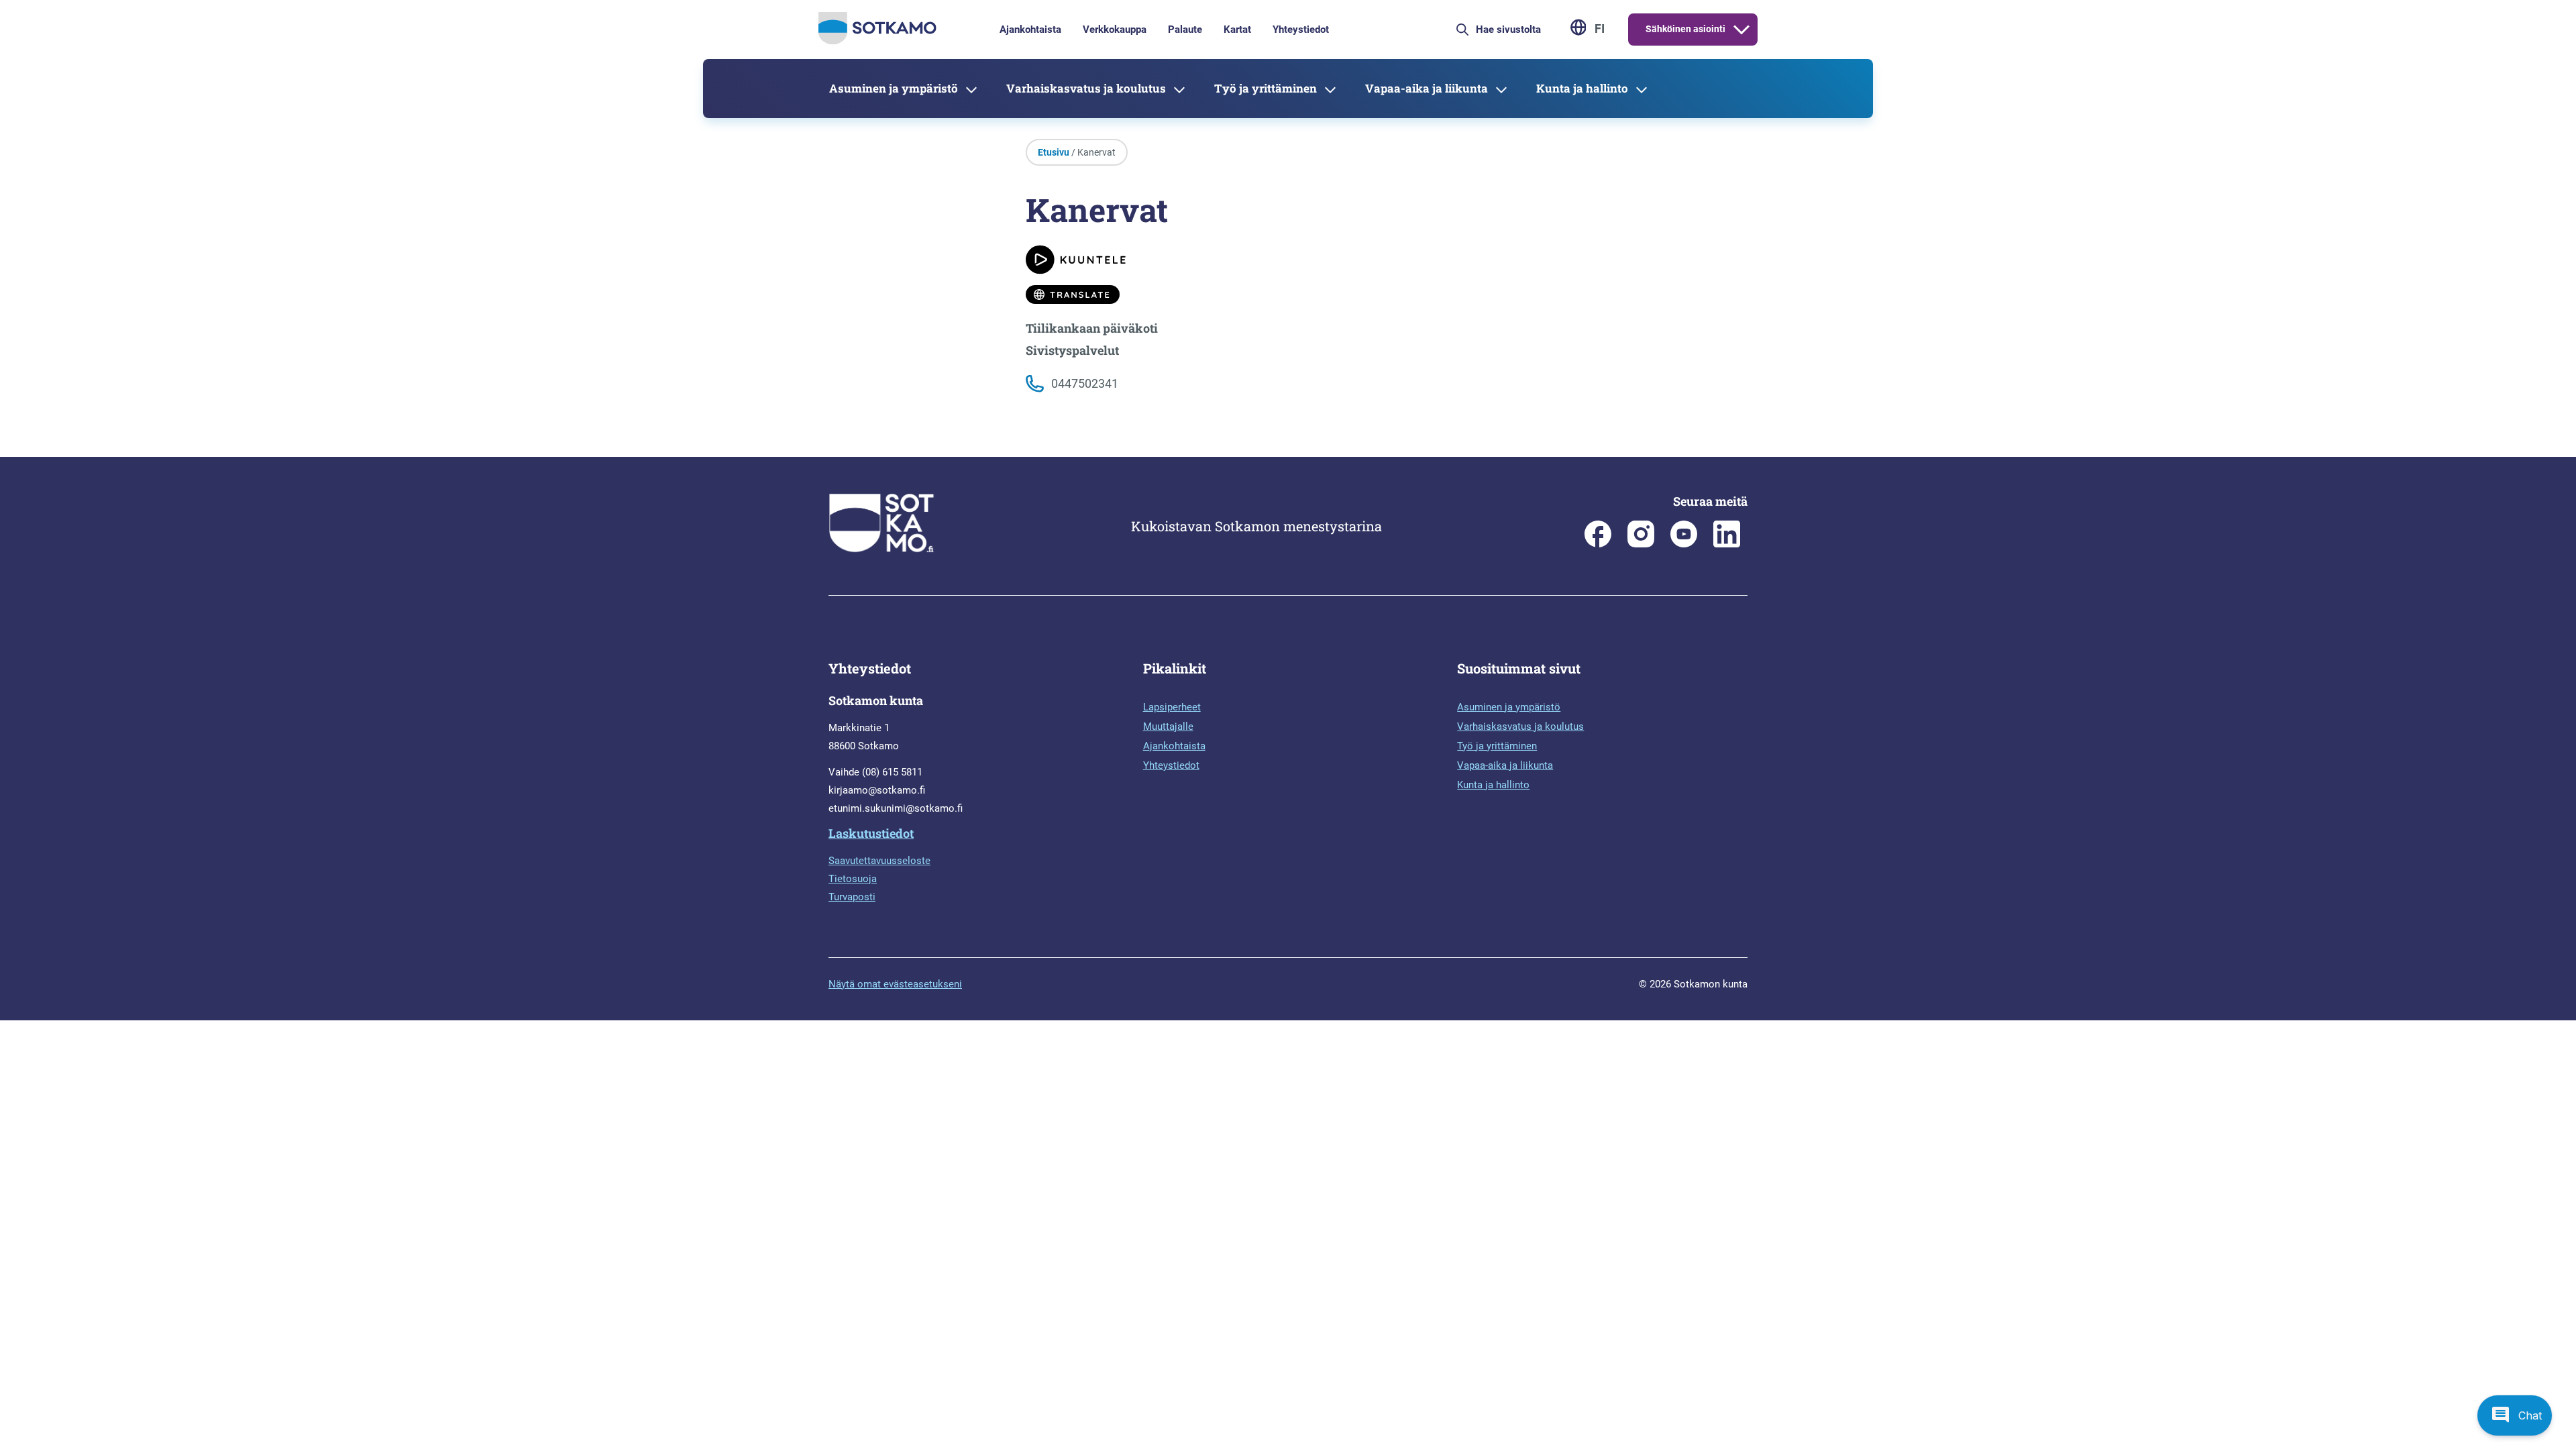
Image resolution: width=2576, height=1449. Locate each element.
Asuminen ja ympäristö (894, 88)
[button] (2515, 1415)
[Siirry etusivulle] (877, 41)
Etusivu (1054, 152)
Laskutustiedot (871, 833)
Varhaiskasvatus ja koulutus (1086, 88)
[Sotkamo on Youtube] (1684, 544)
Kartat (1237, 30)
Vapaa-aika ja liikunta (1427, 88)
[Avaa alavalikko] (1741, 30)
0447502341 (1085, 383)
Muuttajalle (1168, 727)
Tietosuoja (853, 879)
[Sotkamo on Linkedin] (1727, 544)
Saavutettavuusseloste (879, 861)
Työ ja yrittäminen (1266, 88)
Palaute (1185, 30)
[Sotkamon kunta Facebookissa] (1598, 544)
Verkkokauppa (1115, 30)
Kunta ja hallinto (1582, 88)
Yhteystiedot (1301, 30)
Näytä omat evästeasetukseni (895, 984)
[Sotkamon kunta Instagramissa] (1641, 544)
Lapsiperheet (1172, 707)
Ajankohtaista (1030, 30)
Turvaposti (852, 897)
